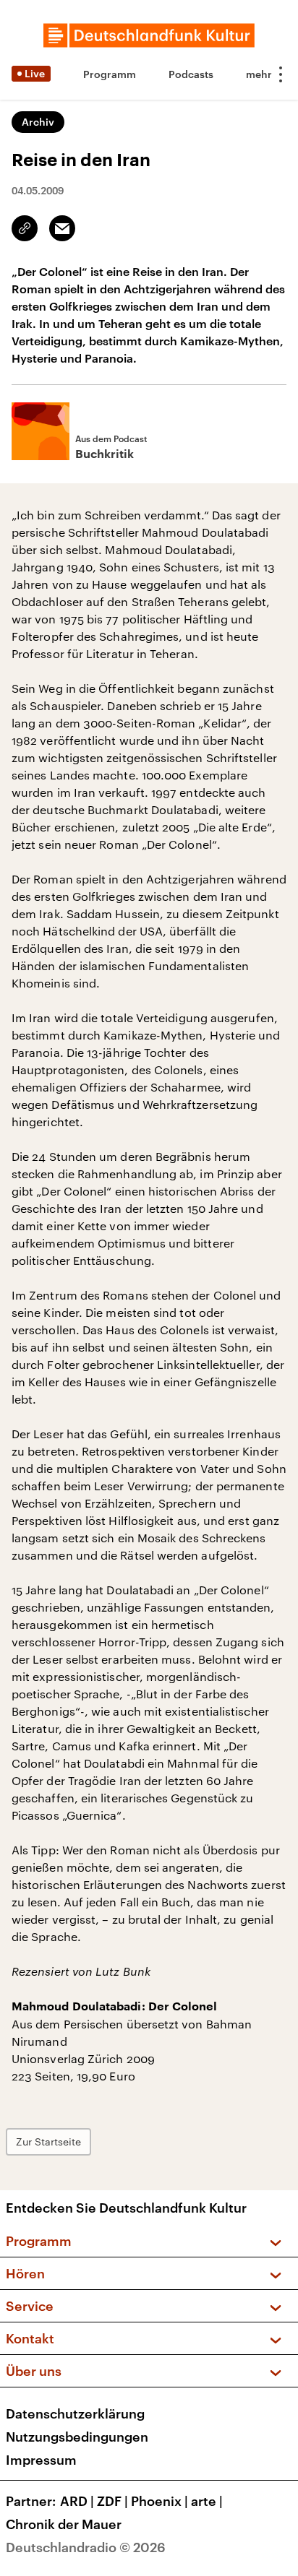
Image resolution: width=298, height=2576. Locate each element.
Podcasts (191, 74)
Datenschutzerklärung (75, 2413)
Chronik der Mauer (64, 2524)
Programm (110, 74)
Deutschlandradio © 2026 (86, 2547)
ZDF (112, 2501)
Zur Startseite (48, 2141)
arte (207, 2501)
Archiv (38, 122)
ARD (77, 2501)
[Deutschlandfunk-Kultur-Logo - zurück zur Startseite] (149, 35)
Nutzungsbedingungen (77, 2437)
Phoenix (159, 2501)
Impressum (41, 2460)
